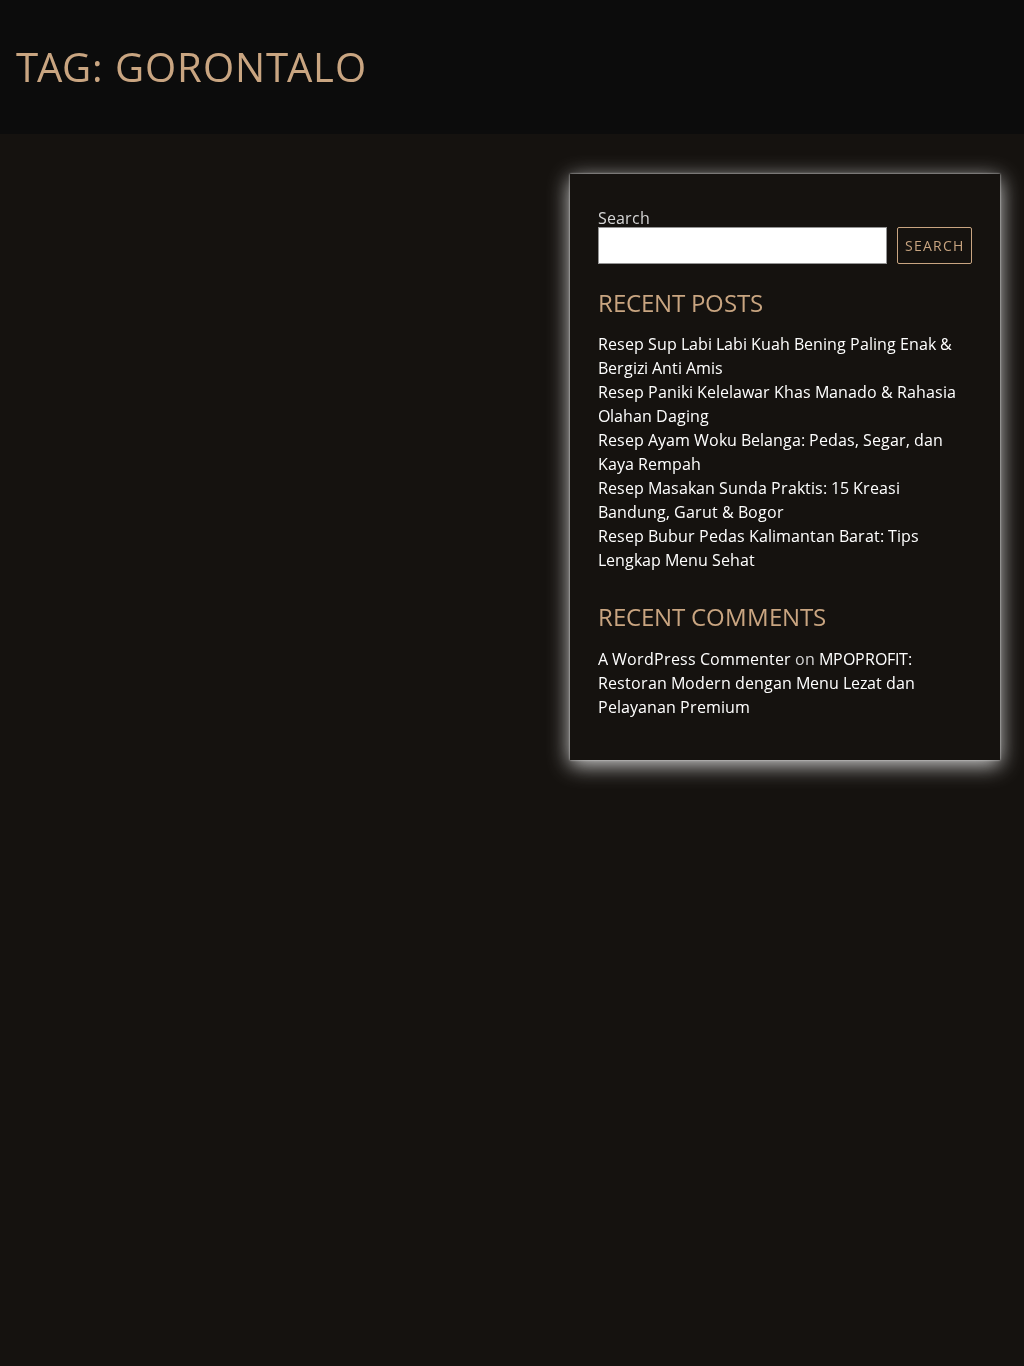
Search (624, 218)
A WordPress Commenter (694, 659)
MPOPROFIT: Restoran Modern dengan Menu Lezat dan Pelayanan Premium (756, 683)
